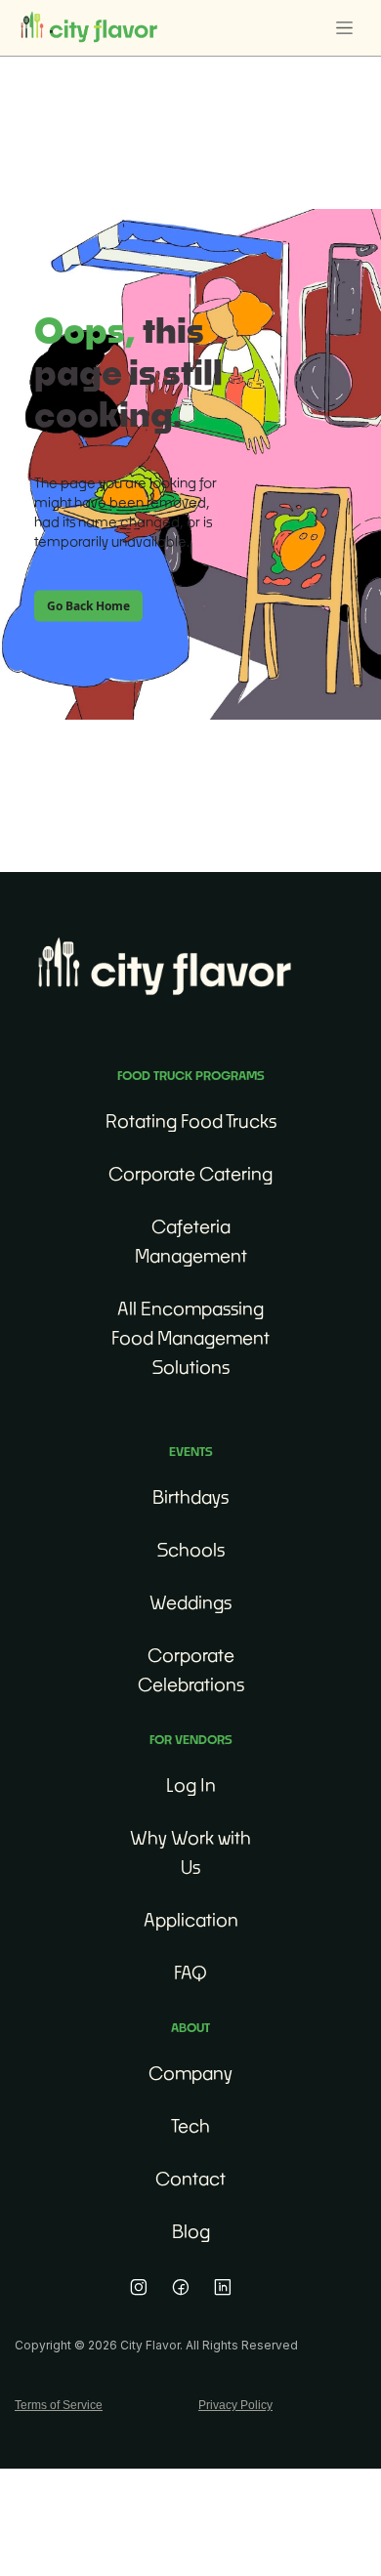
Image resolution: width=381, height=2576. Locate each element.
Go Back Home (88, 605)
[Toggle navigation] (344, 28)
